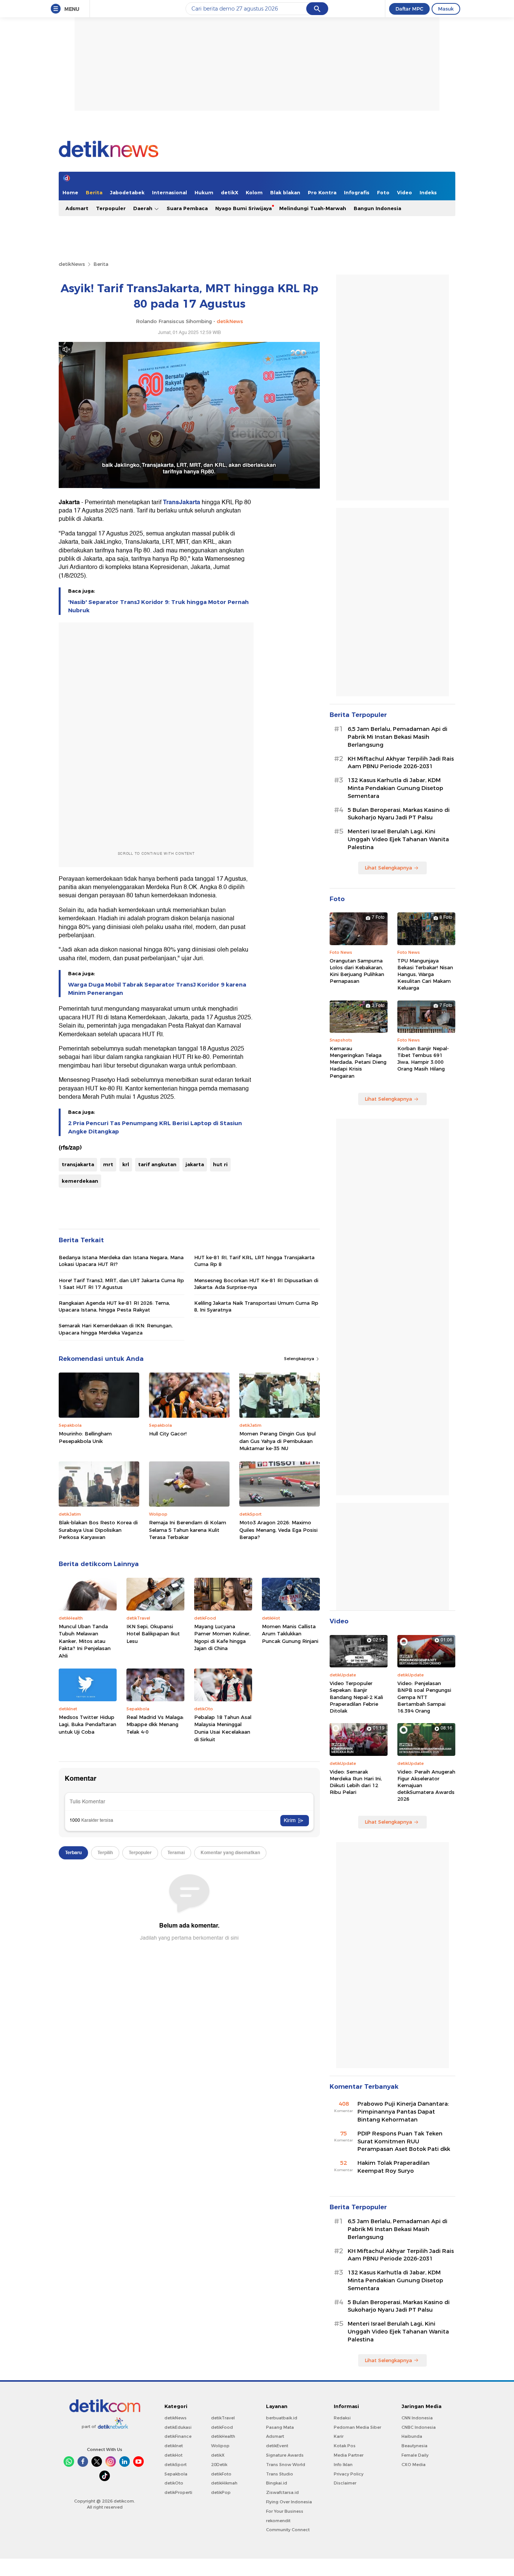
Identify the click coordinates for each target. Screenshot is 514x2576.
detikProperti (178, 2492)
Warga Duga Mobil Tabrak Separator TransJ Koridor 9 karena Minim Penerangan (157, 989)
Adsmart (77, 208)
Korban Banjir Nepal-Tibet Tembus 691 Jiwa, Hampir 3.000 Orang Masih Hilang (423, 1059)
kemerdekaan (80, 1181)
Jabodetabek (127, 192)
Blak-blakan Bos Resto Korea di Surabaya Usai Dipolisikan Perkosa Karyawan (98, 1530)
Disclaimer (345, 2483)
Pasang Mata (280, 2427)
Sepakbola (176, 2474)
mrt (108, 1164)
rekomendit (278, 2521)
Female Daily (415, 2455)
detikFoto (221, 2474)
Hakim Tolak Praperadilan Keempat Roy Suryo (394, 2167)
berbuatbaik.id (282, 2418)
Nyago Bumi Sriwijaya (243, 208)
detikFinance (178, 2436)
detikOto (174, 2483)
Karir (339, 2436)
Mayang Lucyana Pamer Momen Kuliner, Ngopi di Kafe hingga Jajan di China (222, 1637)
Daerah (144, 208)
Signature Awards (285, 2455)
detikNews (72, 264)
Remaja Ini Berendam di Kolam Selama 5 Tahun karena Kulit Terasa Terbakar (188, 1530)
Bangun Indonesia (377, 208)
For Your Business (285, 2511)
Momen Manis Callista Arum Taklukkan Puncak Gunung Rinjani (290, 1634)
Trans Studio (280, 2474)
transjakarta (78, 1164)
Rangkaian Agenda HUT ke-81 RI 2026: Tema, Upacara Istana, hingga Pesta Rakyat (114, 1306)
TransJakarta (182, 502)
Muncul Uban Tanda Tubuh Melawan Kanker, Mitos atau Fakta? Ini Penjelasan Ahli (85, 1641)
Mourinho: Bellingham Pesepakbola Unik (85, 1437)
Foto (383, 192)
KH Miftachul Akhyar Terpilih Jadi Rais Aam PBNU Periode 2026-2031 (401, 763)
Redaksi (342, 2418)
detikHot (173, 2455)
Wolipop (220, 2446)
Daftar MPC (409, 9)
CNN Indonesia (417, 2418)
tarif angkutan (157, 1164)
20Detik (219, 2465)
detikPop (221, 2492)
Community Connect (288, 2530)
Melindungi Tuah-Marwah (313, 208)
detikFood (222, 2427)
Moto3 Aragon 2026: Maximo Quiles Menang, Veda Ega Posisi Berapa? (278, 1530)
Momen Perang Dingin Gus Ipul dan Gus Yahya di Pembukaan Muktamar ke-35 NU (278, 1441)
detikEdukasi (178, 2427)
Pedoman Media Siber (357, 2427)
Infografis (357, 192)
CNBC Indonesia (419, 2427)
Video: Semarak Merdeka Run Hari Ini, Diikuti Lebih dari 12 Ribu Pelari (356, 1782)
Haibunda (412, 2436)
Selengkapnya (300, 1359)
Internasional (170, 192)
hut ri (220, 1164)
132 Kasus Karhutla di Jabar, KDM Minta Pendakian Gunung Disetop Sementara (395, 788)
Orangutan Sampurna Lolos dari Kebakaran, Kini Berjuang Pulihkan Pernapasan (357, 971)
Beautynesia (414, 2446)
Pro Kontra (322, 192)
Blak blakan (285, 192)
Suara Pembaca (187, 208)
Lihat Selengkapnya (388, 868)
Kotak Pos (345, 2446)
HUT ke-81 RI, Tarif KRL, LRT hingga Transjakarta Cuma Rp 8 (254, 1261)
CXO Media (414, 2465)
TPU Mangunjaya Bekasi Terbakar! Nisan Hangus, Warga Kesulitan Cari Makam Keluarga (425, 974)
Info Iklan (343, 2465)
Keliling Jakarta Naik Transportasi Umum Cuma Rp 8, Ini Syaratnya (256, 1306)
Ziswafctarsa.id (282, 2492)
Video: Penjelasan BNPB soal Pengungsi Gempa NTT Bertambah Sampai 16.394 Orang (424, 1697)
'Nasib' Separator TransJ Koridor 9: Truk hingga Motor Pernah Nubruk (158, 606)
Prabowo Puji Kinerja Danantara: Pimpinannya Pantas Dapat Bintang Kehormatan (403, 2112)
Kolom (254, 192)
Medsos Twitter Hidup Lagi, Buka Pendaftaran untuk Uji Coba (87, 1724)
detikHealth (223, 2436)
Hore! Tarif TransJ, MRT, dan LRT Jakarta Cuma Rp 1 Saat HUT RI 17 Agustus (121, 1284)
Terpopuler (111, 208)
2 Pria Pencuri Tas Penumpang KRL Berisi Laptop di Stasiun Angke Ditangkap (155, 1127)
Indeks (428, 192)
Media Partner (349, 2455)
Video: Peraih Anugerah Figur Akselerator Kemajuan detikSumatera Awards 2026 (426, 1785)
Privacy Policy (349, 2474)
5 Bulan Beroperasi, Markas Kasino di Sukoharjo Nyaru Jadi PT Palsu (399, 814)
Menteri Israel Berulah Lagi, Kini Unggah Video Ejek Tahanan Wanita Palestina (398, 839)
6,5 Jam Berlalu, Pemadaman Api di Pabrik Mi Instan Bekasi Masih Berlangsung (398, 737)
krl (126, 1164)
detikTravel (223, 2418)
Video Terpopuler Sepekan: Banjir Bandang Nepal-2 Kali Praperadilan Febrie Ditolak (356, 1697)
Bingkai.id (277, 2483)
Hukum (204, 192)
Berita (94, 192)
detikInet (174, 2446)
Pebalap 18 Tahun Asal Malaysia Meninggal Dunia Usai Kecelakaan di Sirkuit (223, 1728)
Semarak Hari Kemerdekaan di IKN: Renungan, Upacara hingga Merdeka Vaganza (116, 1329)
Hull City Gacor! (168, 1434)
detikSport (176, 2465)
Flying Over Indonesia (289, 2502)
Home (70, 192)
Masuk (446, 9)
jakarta (195, 1164)
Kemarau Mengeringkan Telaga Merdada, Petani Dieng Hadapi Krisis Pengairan (358, 1062)
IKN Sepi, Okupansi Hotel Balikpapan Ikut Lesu (153, 1634)
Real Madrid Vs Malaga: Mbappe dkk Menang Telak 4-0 (155, 1724)
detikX (230, 192)
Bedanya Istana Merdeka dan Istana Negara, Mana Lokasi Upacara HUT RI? (121, 1261)
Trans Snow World (286, 2465)
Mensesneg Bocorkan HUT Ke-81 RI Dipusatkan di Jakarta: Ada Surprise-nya (256, 1284)
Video (405, 192)
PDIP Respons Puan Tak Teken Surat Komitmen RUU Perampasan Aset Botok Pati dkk (404, 2141)
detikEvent (277, 2446)
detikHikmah (224, 2483)
